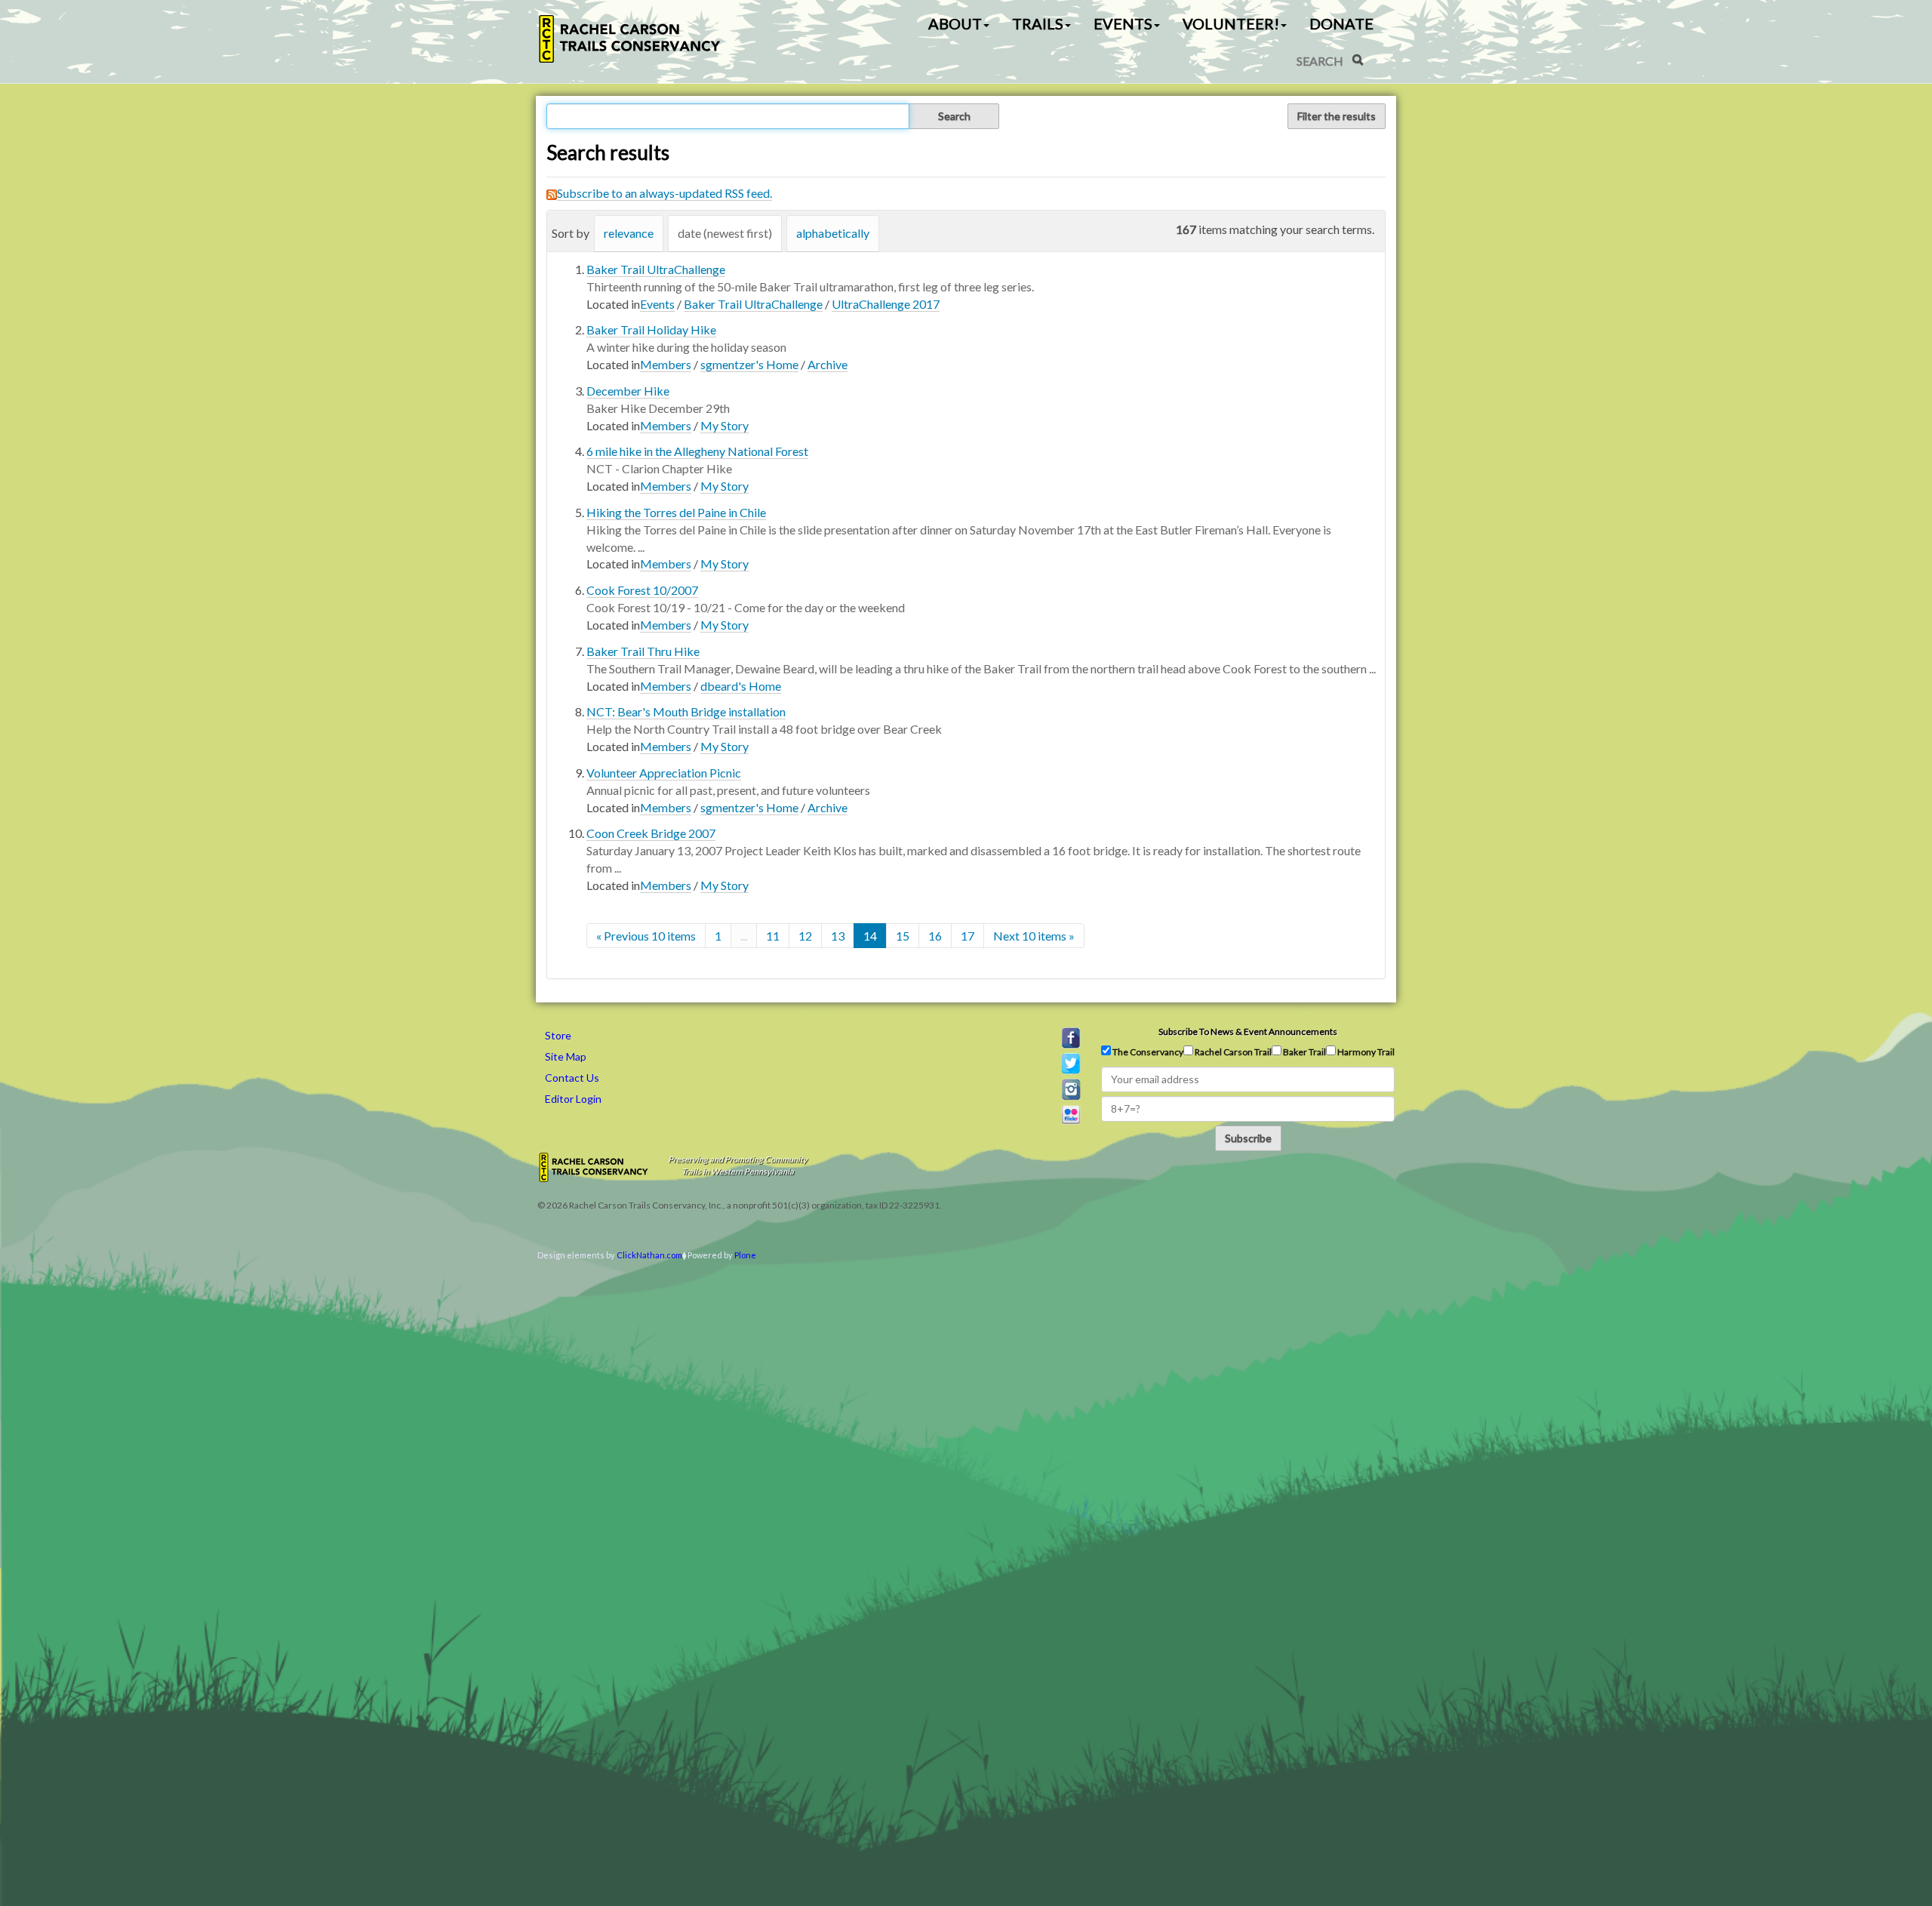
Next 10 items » (1034, 936)
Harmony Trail (1365, 1052)
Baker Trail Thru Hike (643, 651)
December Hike (628, 391)
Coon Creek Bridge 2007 (651, 833)
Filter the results (1337, 116)
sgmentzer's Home (749, 364)
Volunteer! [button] (1231, 23)
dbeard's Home (741, 686)
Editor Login (573, 1099)
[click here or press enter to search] (1358, 60)
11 (773, 936)
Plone (745, 1255)
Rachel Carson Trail (1232, 1052)
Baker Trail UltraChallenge (656, 269)
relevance (629, 233)
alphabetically (833, 233)
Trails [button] (1038, 23)
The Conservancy (1147, 1052)
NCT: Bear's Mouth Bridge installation (686, 711)
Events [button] (1123, 23)
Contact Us (572, 1078)
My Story (724, 425)
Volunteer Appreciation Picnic (664, 773)
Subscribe (1248, 1138)
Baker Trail (1304, 1052)
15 (903, 936)
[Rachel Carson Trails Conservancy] (630, 39)
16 (935, 936)
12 (805, 936)
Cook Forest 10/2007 (642, 590)
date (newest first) (725, 233)
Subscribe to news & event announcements (1248, 1032)
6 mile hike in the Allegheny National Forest (697, 451)
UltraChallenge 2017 (886, 304)
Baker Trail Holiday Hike (651, 329)
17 (968, 936)
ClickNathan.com (649, 1255)
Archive (828, 364)
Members (666, 364)
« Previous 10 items (646, 936)
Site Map (566, 1056)
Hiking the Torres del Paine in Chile (676, 512)
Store (558, 1035)
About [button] (955, 23)
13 (838, 936)
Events (657, 304)
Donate (1341, 23)
